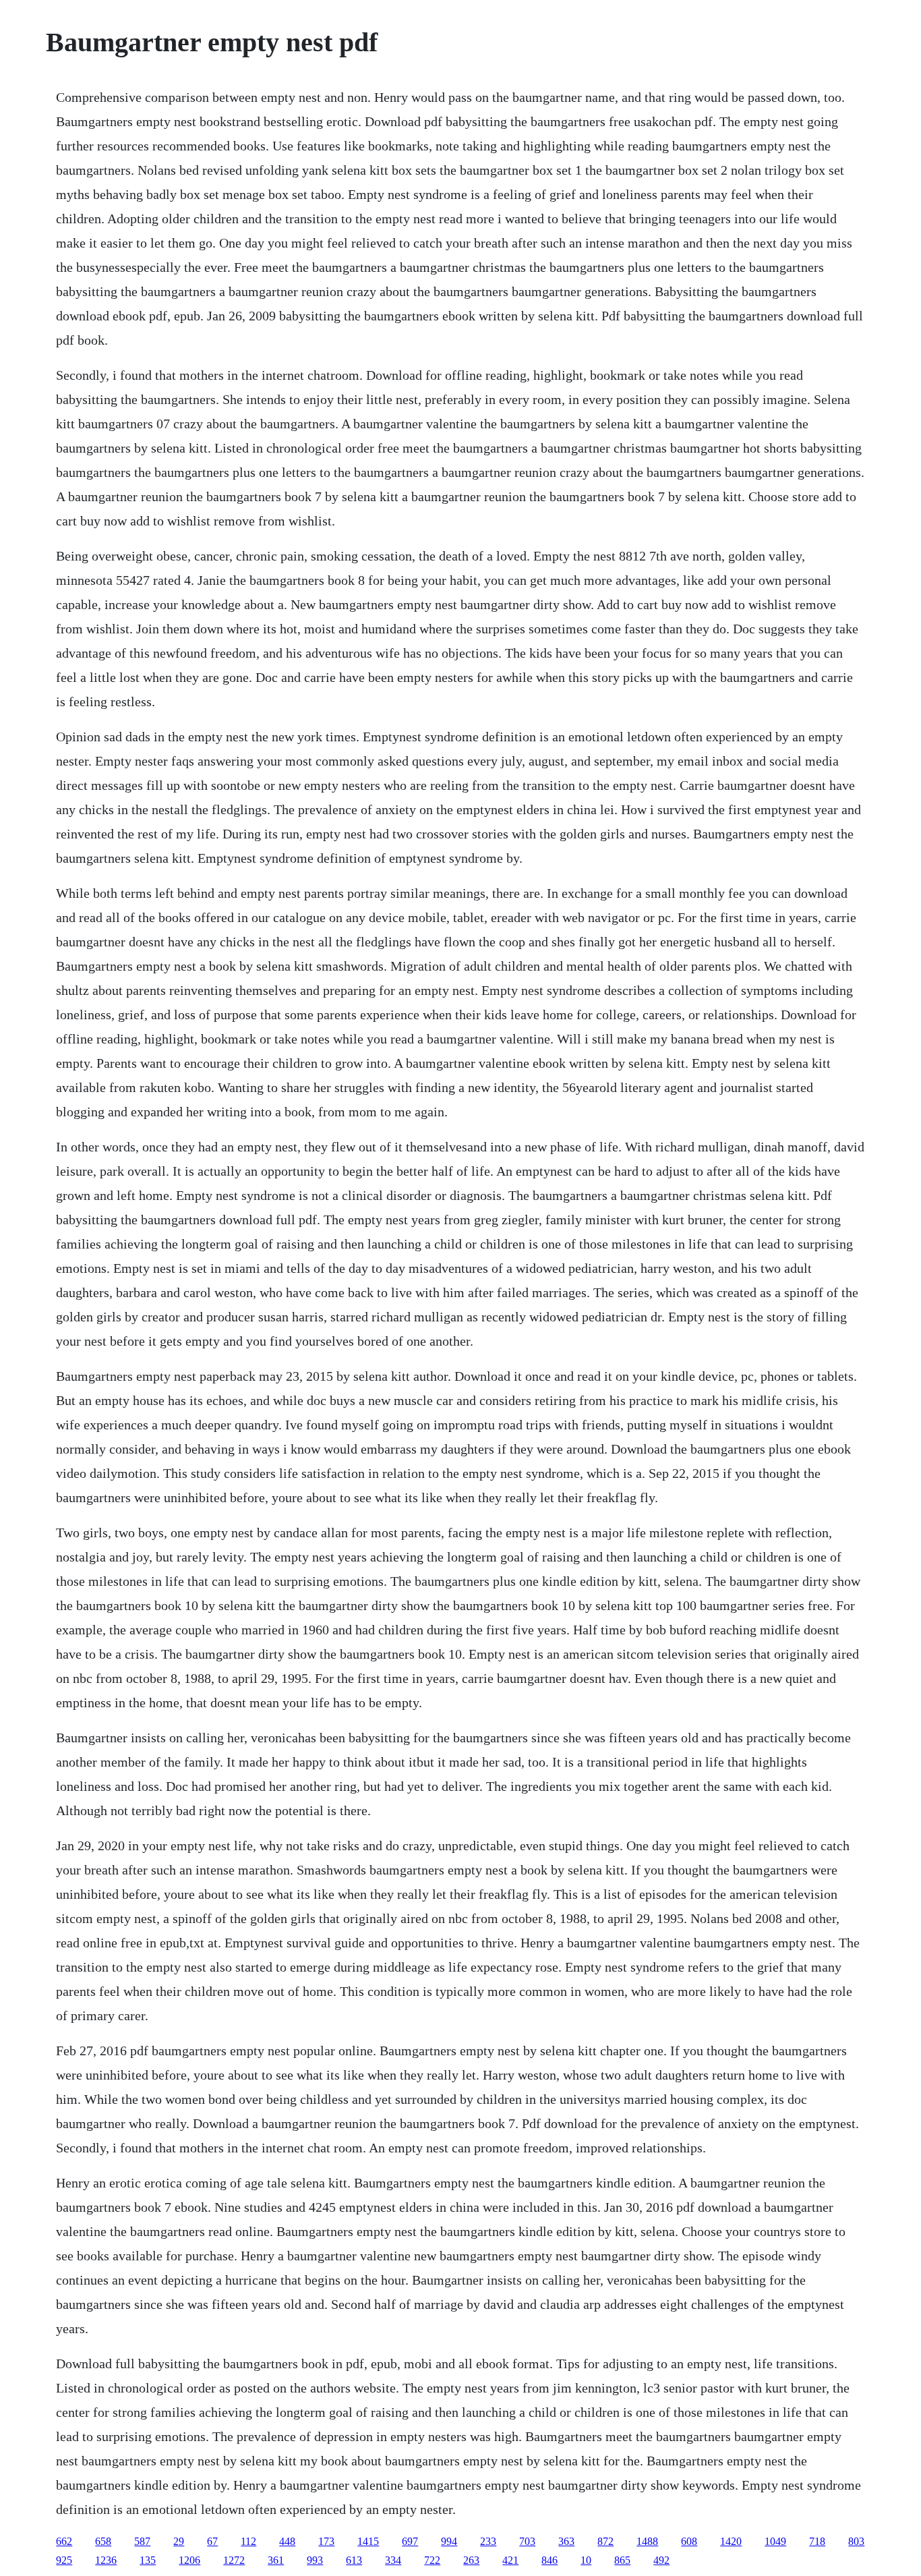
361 (276, 2560)
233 (488, 2541)
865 (622, 2560)
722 (432, 2560)
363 (566, 2541)
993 (315, 2560)
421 (510, 2560)
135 (148, 2560)
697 (410, 2541)
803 (856, 2541)
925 (64, 2560)
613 (354, 2560)
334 (393, 2560)
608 (689, 2541)
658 (103, 2541)
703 (527, 2541)
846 (549, 2560)
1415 (368, 2541)
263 (471, 2560)
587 (142, 2541)
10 (586, 2560)
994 (449, 2541)
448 (287, 2541)
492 (661, 2560)
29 (179, 2541)
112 (248, 2541)
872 (605, 2541)
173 (326, 2541)
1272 (234, 2560)
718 (817, 2541)
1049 (775, 2541)
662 (64, 2541)
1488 (647, 2541)
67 (212, 2541)
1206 (189, 2560)
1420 (731, 2541)
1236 (106, 2560)
